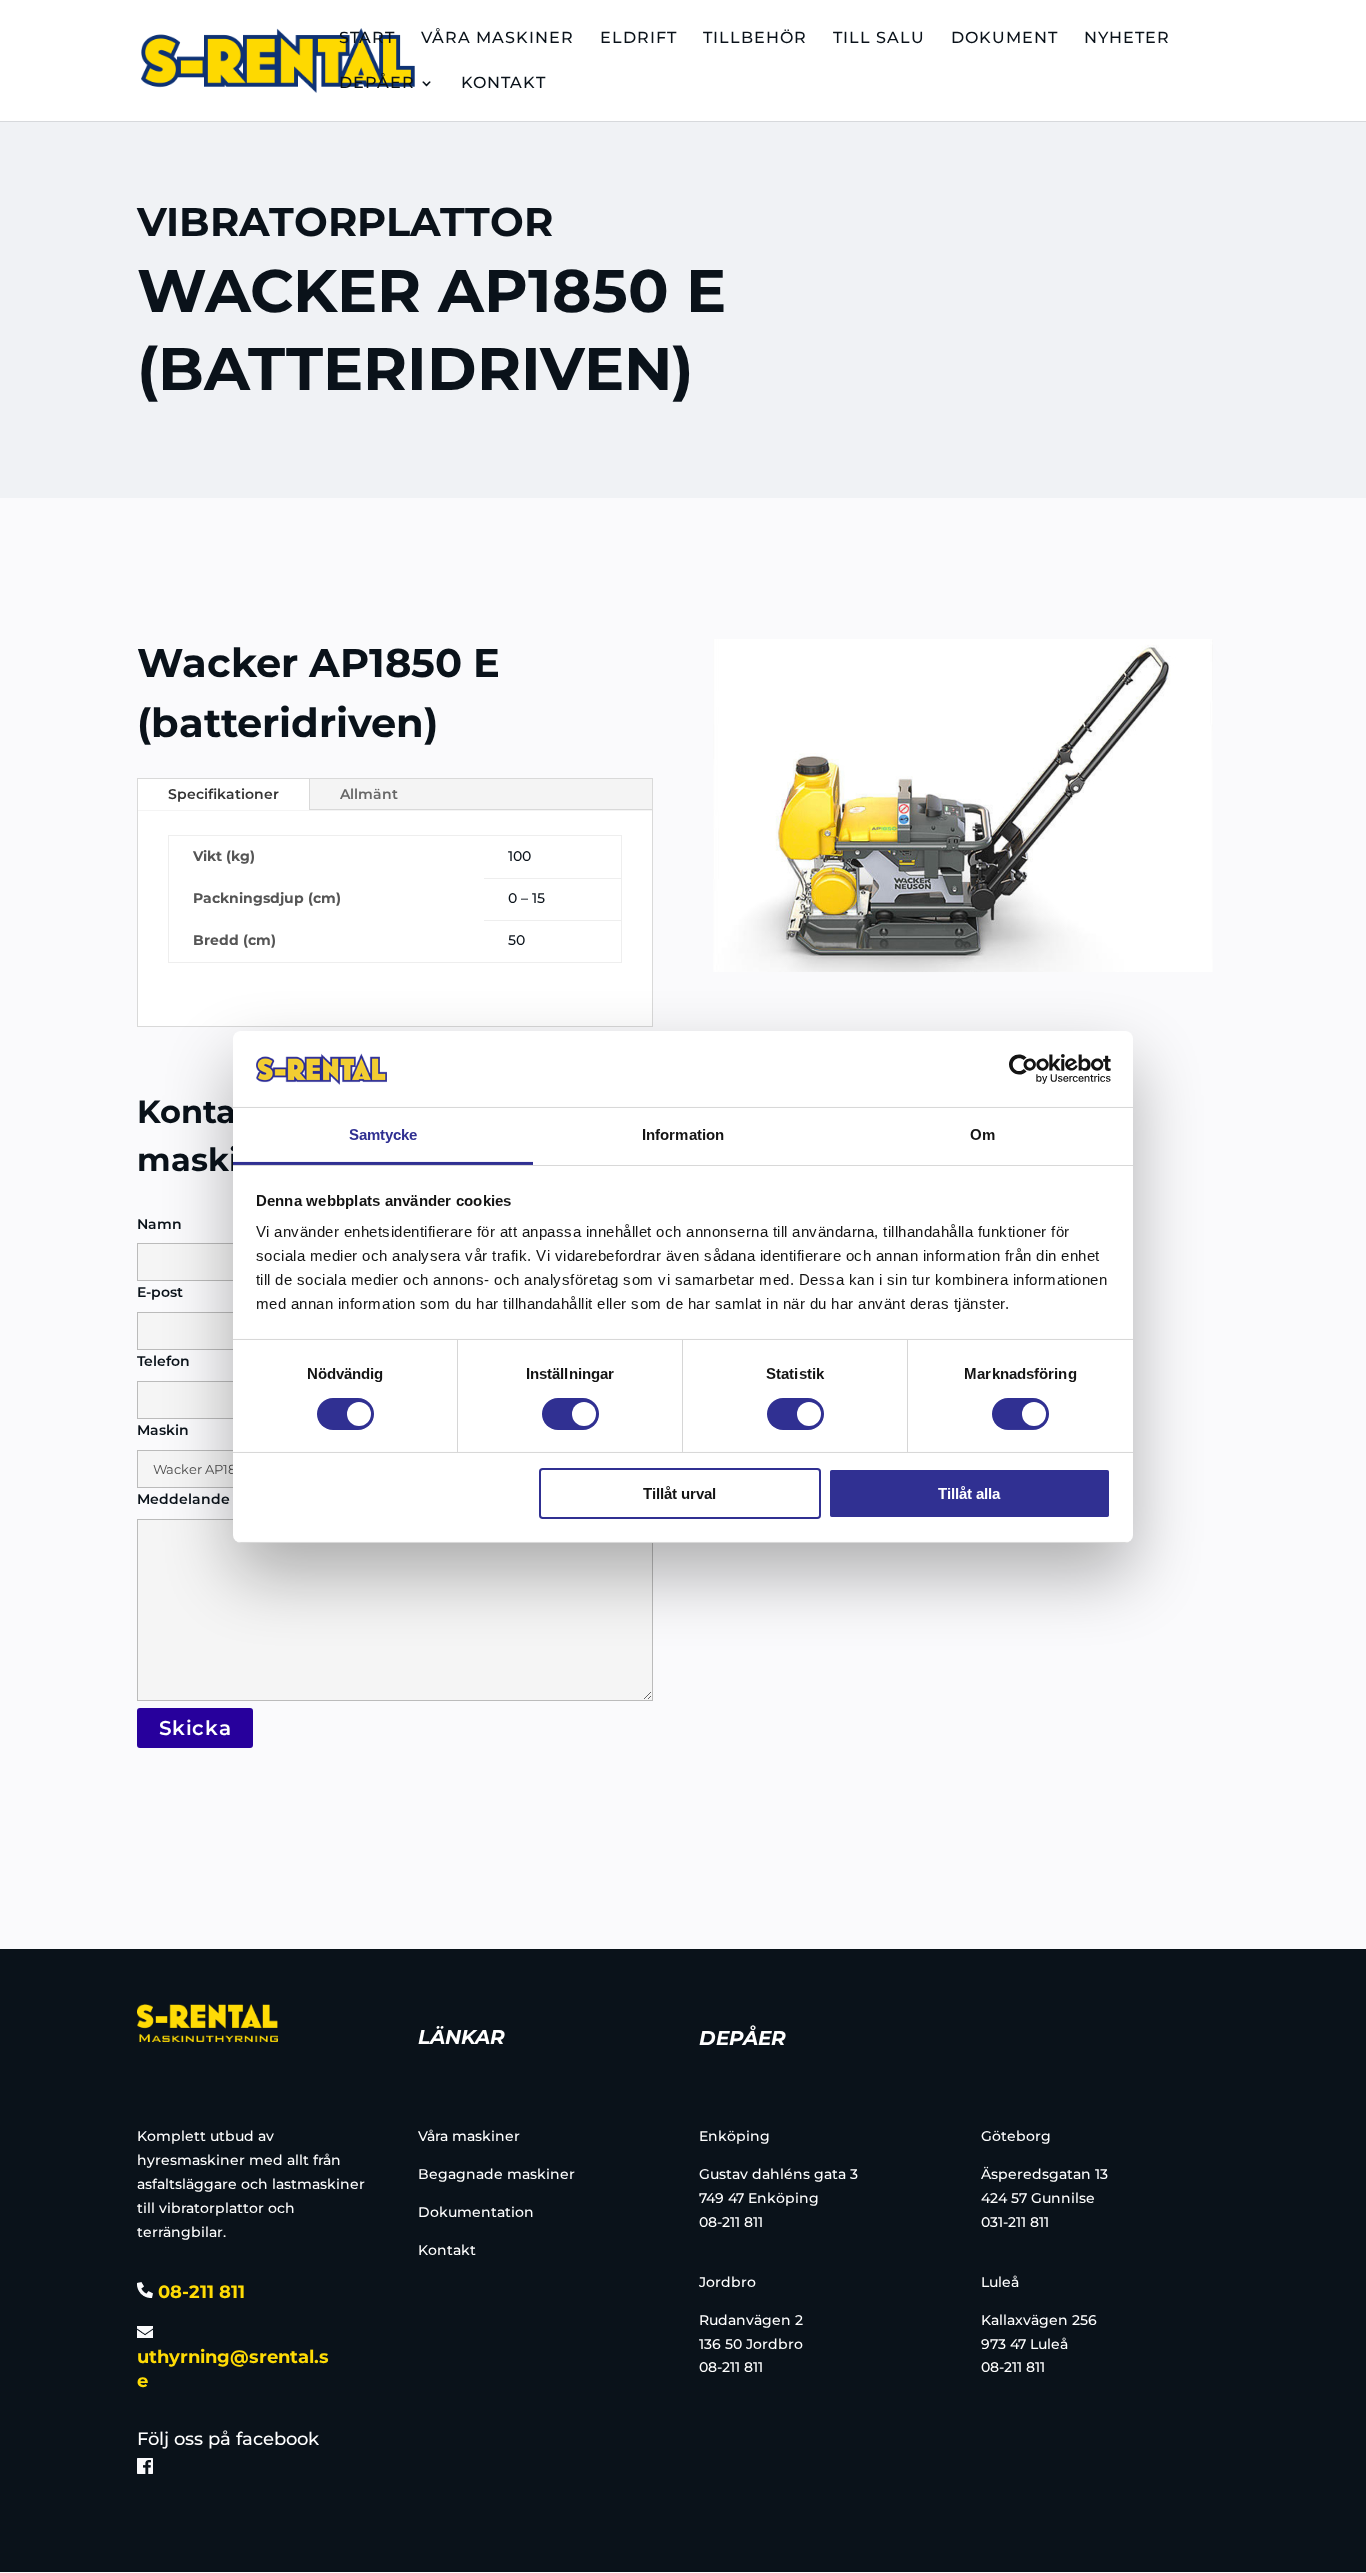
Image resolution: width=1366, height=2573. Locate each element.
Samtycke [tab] (383, 1134)
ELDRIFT (638, 39)
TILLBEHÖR (755, 39)
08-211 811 (199, 2292)
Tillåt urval (679, 1493)
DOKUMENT (1004, 39)
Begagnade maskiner (496, 2174)
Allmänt (369, 794)
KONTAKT (503, 84)
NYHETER (1127, 39)
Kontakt (447, 2250)
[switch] (570, 1414)
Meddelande (183, 1499)
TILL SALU (879, 39)
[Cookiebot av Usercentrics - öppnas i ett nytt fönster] (1023, 1069)
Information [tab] (683, 1134)
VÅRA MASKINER (497, 39)
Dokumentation (476, 2212)
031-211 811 (1015, 2222)
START (367, 39)
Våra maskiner (469, 2136)
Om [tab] (982, 1134)
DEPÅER (377, 84)
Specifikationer (223, 794)
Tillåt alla (969, 1493)
